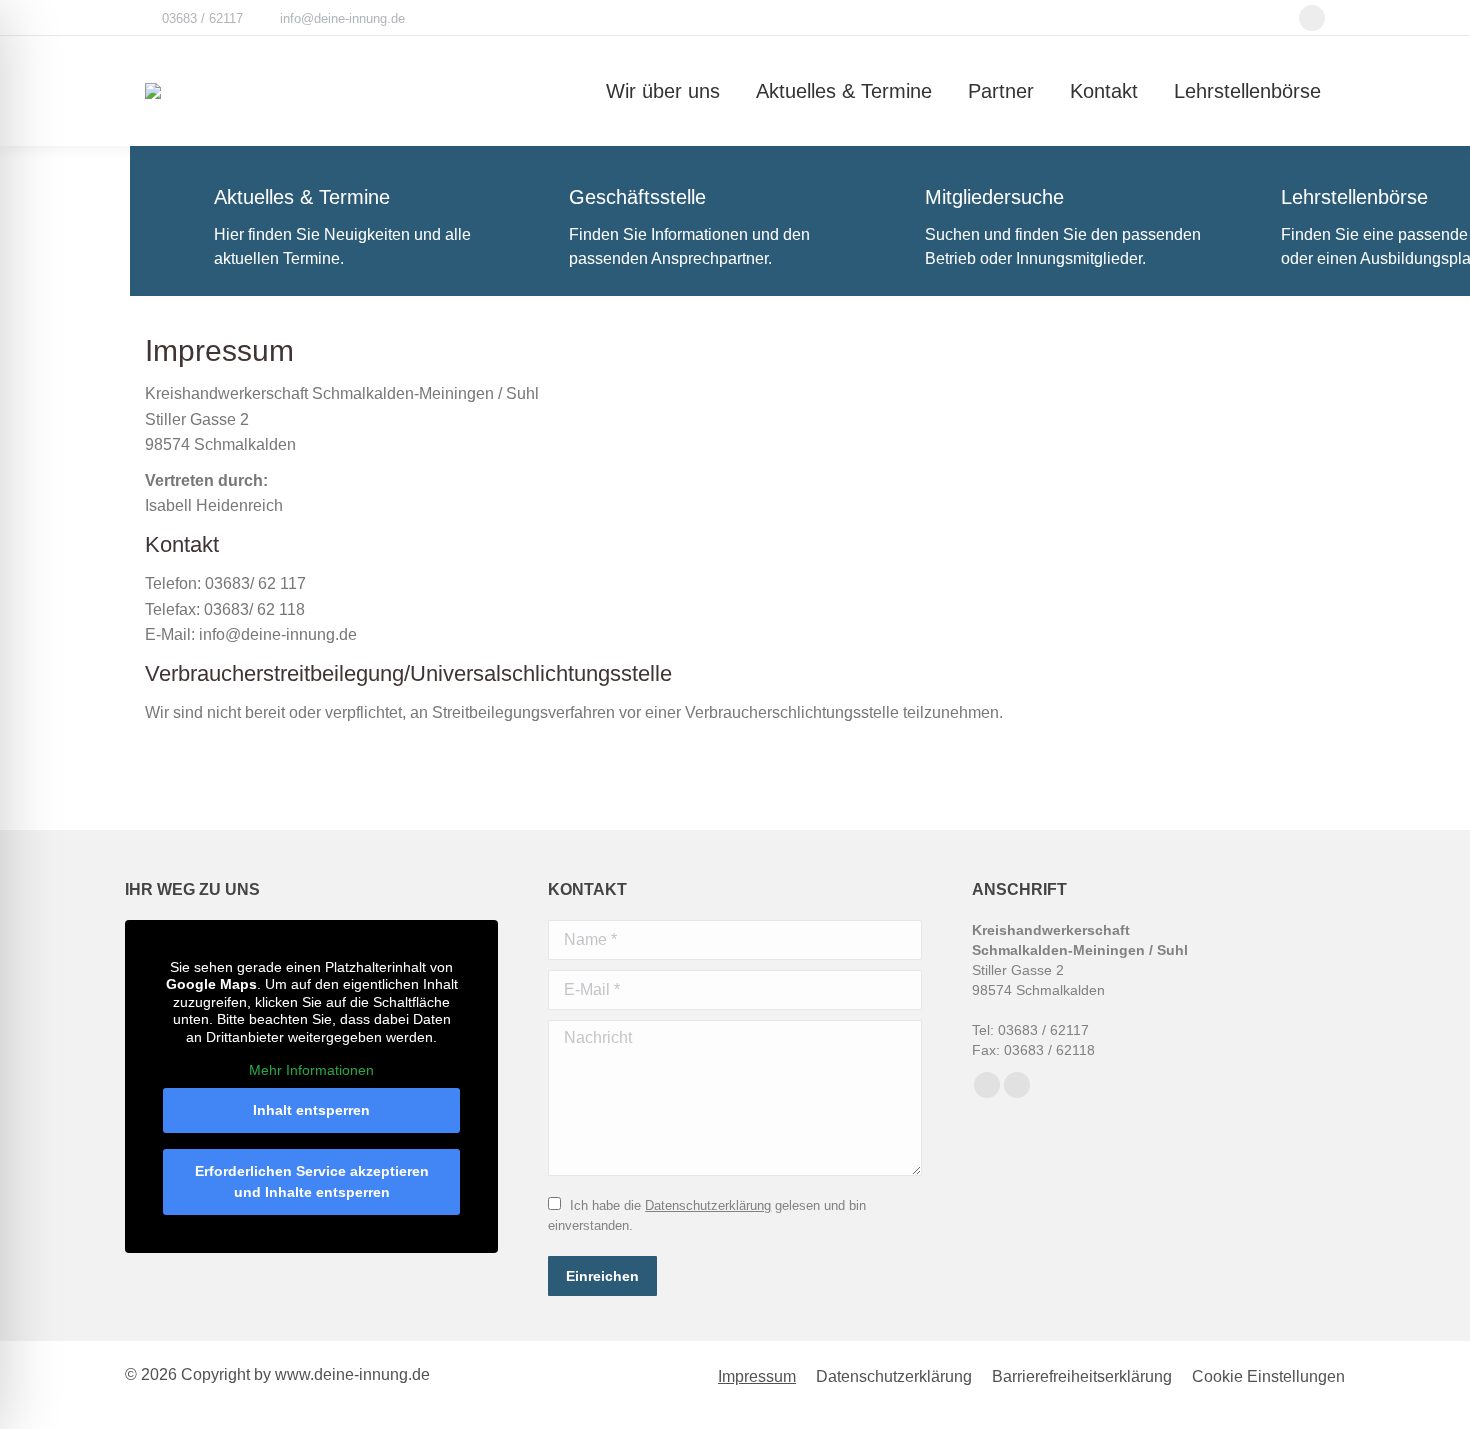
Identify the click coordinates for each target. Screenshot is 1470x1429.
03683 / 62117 (202, 18)
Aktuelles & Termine (302, 197)
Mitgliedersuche (994, 197)
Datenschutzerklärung (708, 1205)
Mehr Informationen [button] (311, 1070)
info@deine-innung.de (342, 18)
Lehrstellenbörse (1354, 197)
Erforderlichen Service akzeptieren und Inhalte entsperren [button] (312, 1181)
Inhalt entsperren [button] (311, 1110)
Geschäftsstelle (637, 197)
